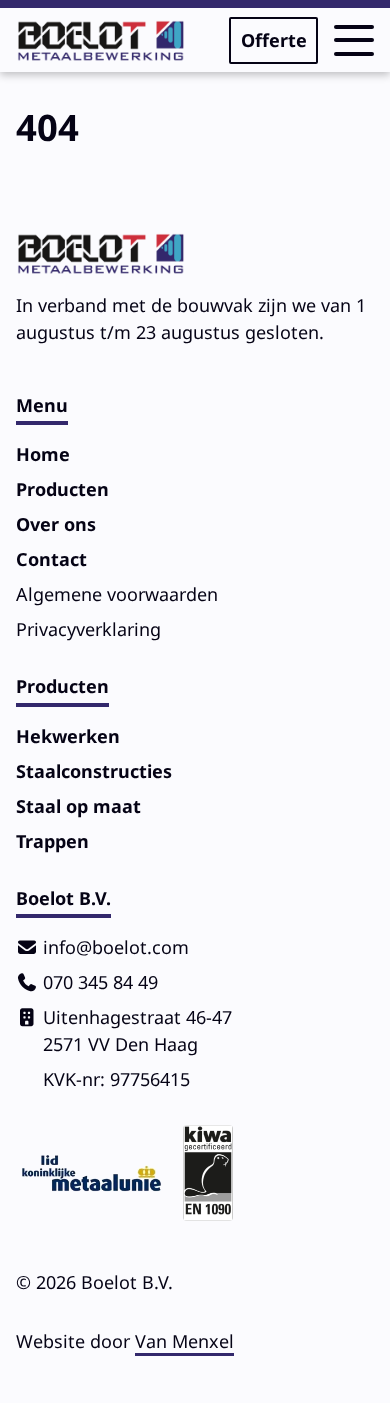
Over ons (56, 524)
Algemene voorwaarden (117, 594)
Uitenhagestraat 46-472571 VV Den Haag (137, 1030)
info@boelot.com (116, 947)
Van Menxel (184, 1341)
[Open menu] (354, 41)
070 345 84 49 (100, 982)
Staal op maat (78, 806)
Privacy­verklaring (88, 629)
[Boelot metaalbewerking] (100, 41)
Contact (51, 559)
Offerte (274, 40)
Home (43, 454)
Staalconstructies (94, 771)
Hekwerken (68, 736)
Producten (62, 489)
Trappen (52, 841)
